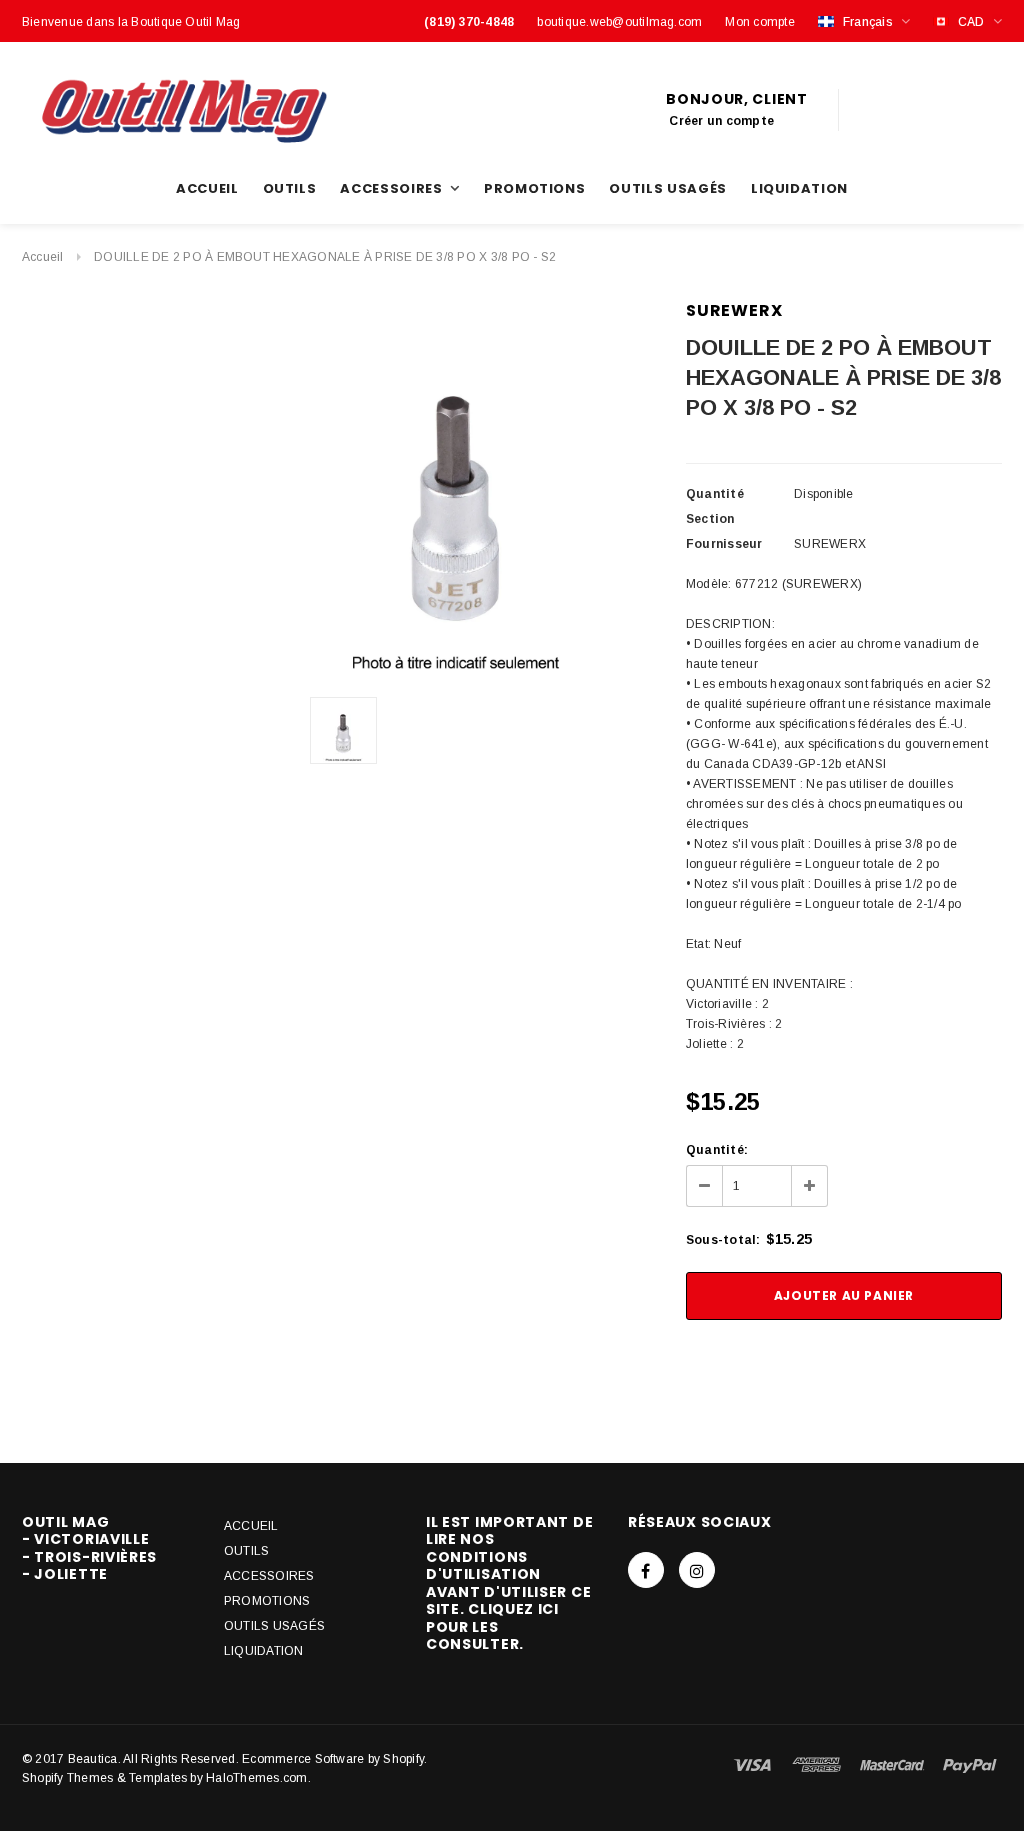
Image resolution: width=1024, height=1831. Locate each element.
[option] (456, 491)
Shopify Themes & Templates (104, 1778)
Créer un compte (721, 121)
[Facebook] (646, 1570)
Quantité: (717, 1150)
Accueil (43, 257)
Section (710, 519)
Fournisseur (724, 544)
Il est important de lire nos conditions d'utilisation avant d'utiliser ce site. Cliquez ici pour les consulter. (509, 1583)
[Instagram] (697, 1570)
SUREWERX (734, 310)
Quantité (715, 494)
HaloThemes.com (256, 1778)
